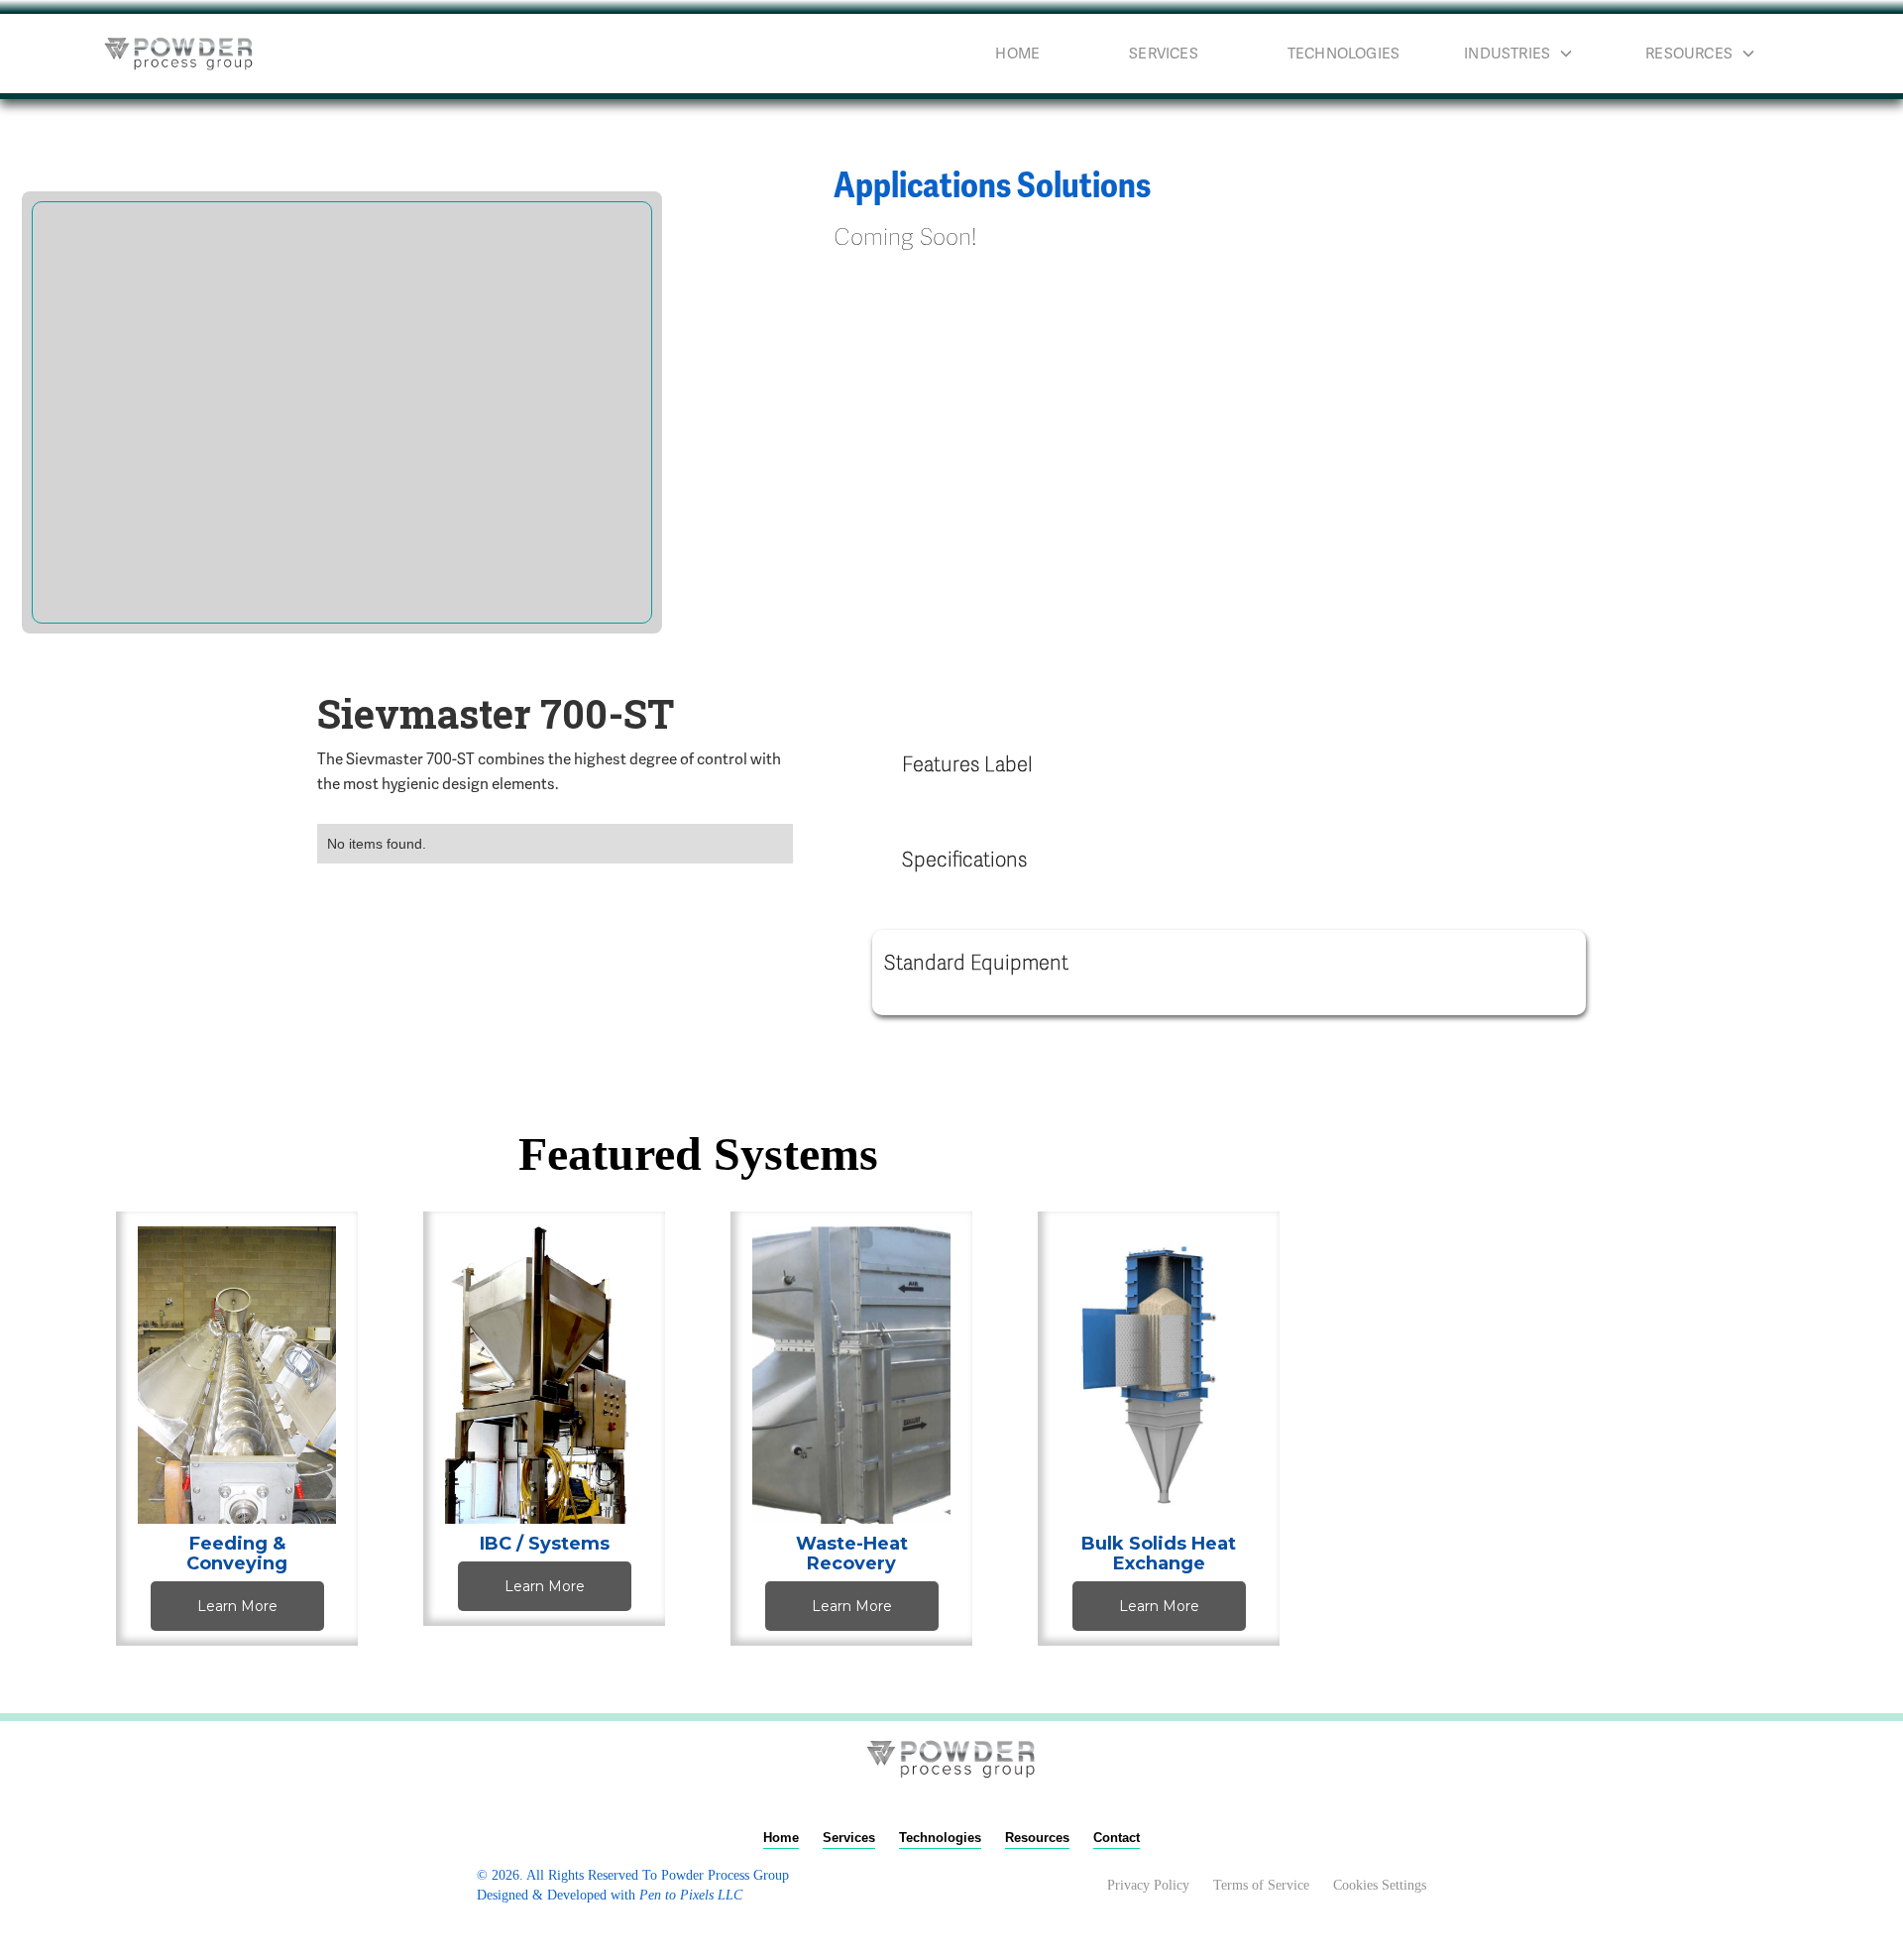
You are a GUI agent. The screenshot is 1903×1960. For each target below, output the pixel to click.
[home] (179, 54)
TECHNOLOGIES (1343, 54)
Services (1164, 54)
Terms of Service (1261, 1885)
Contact (1117, 1838)
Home (1017, 54)
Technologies (940, 1838)
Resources (1037, 1838)
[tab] (1229, 769)
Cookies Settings (1380, 1885)
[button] (1535, 54)
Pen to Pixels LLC (691, 1895)
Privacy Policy (1148, 1885)
